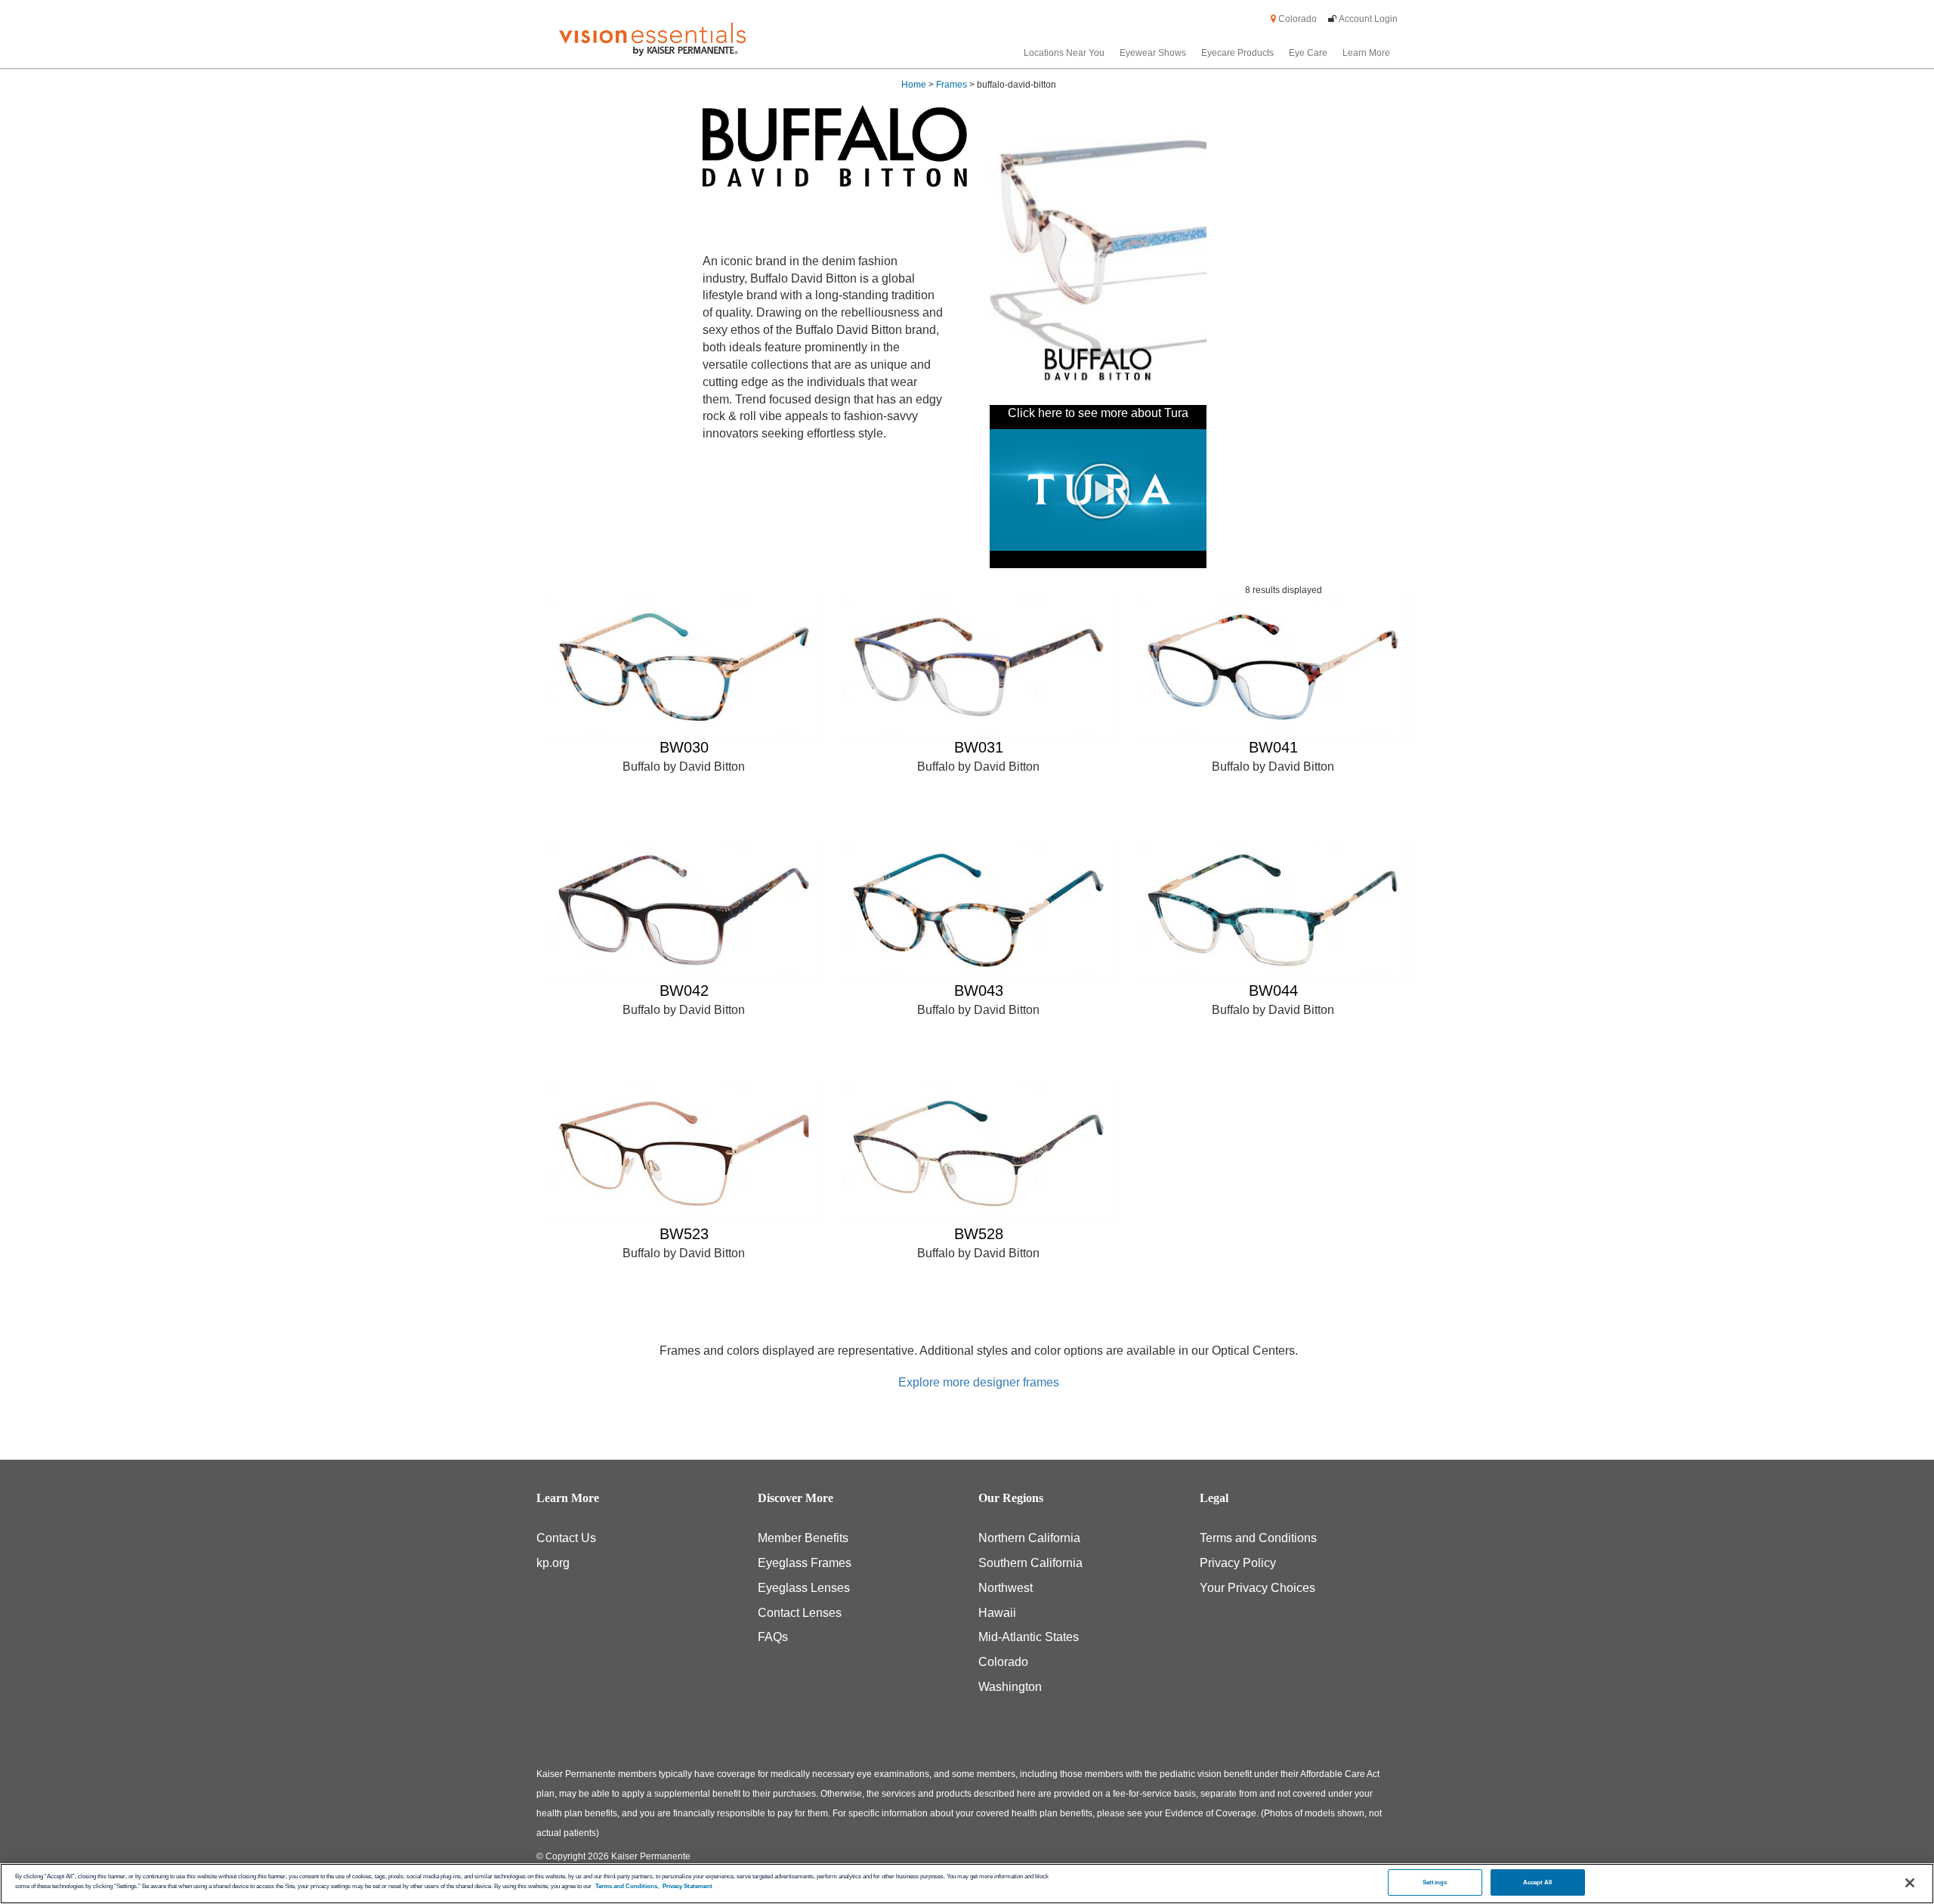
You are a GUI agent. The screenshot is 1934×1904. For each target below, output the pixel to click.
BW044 (1273, 991)
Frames (952, 85)
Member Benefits (803, 1538)
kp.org (553, 1563)
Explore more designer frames (979, 1382)
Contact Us (566, 1538)
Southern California (1030, 1563)
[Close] (1910, 1883)
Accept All (1538, 1882)
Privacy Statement (687, 1886)
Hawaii (997, 1613)
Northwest (1006, 1588)
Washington (1010, 1687)
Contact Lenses (800, 1613)
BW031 (979, 747)
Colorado (1296, 19)
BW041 (1273, 747)
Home (914, 85)
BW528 (979, 1234)
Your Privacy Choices (1257, 1588)
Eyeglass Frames (805, 1563)
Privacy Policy (1238, 1563)
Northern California (1029, 1538)
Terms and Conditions (1258, 1538)
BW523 (684, 1234)
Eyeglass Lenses (804, 1588)
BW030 (684, 747)
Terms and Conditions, (627, 1886)
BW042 (684, 991)
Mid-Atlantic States (1029, 1637)
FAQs (773, 1637)
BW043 (979, 991)
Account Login (1368, 19)
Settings (1435, 1882)
